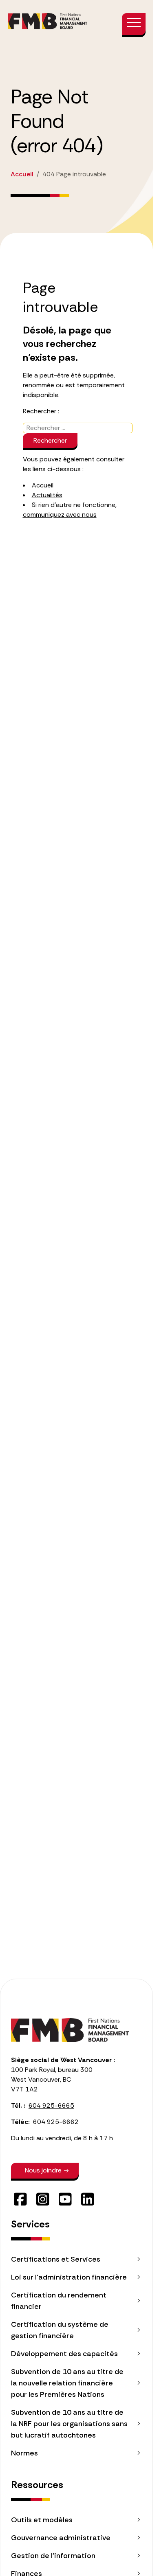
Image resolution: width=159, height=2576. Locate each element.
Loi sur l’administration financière (69, 2277)
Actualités (47, 495)
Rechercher (50, 440)
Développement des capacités (64, 2354)
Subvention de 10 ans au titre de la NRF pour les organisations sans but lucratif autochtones (69, 2424)
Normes (24, 2453)
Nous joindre (43, 2170)
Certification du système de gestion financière (60, 2330)
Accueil (43, 485)
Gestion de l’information (53, 2556)
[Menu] (134, 24)
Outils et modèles (42, 2520)
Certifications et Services (56, 2259)
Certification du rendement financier (59, 2301)
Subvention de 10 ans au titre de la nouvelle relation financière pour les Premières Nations (67, 2383)
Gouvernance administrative (61, 2538)
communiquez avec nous (60, 515)
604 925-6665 (51, 2105)
